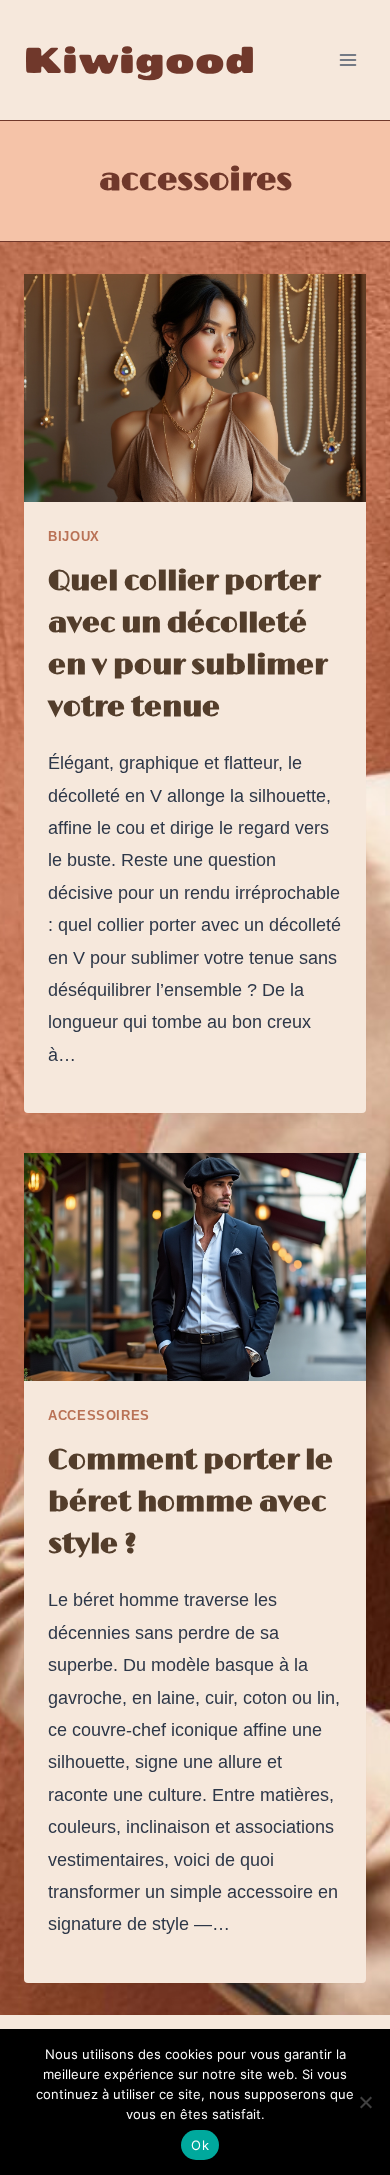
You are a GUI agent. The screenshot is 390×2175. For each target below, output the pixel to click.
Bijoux (74, 537)
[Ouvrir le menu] (347, 59)
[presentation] (195, 388)
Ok (200, 2145)
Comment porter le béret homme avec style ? (190, 1503)
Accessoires (99, 1416)
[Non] (365, 2102)
